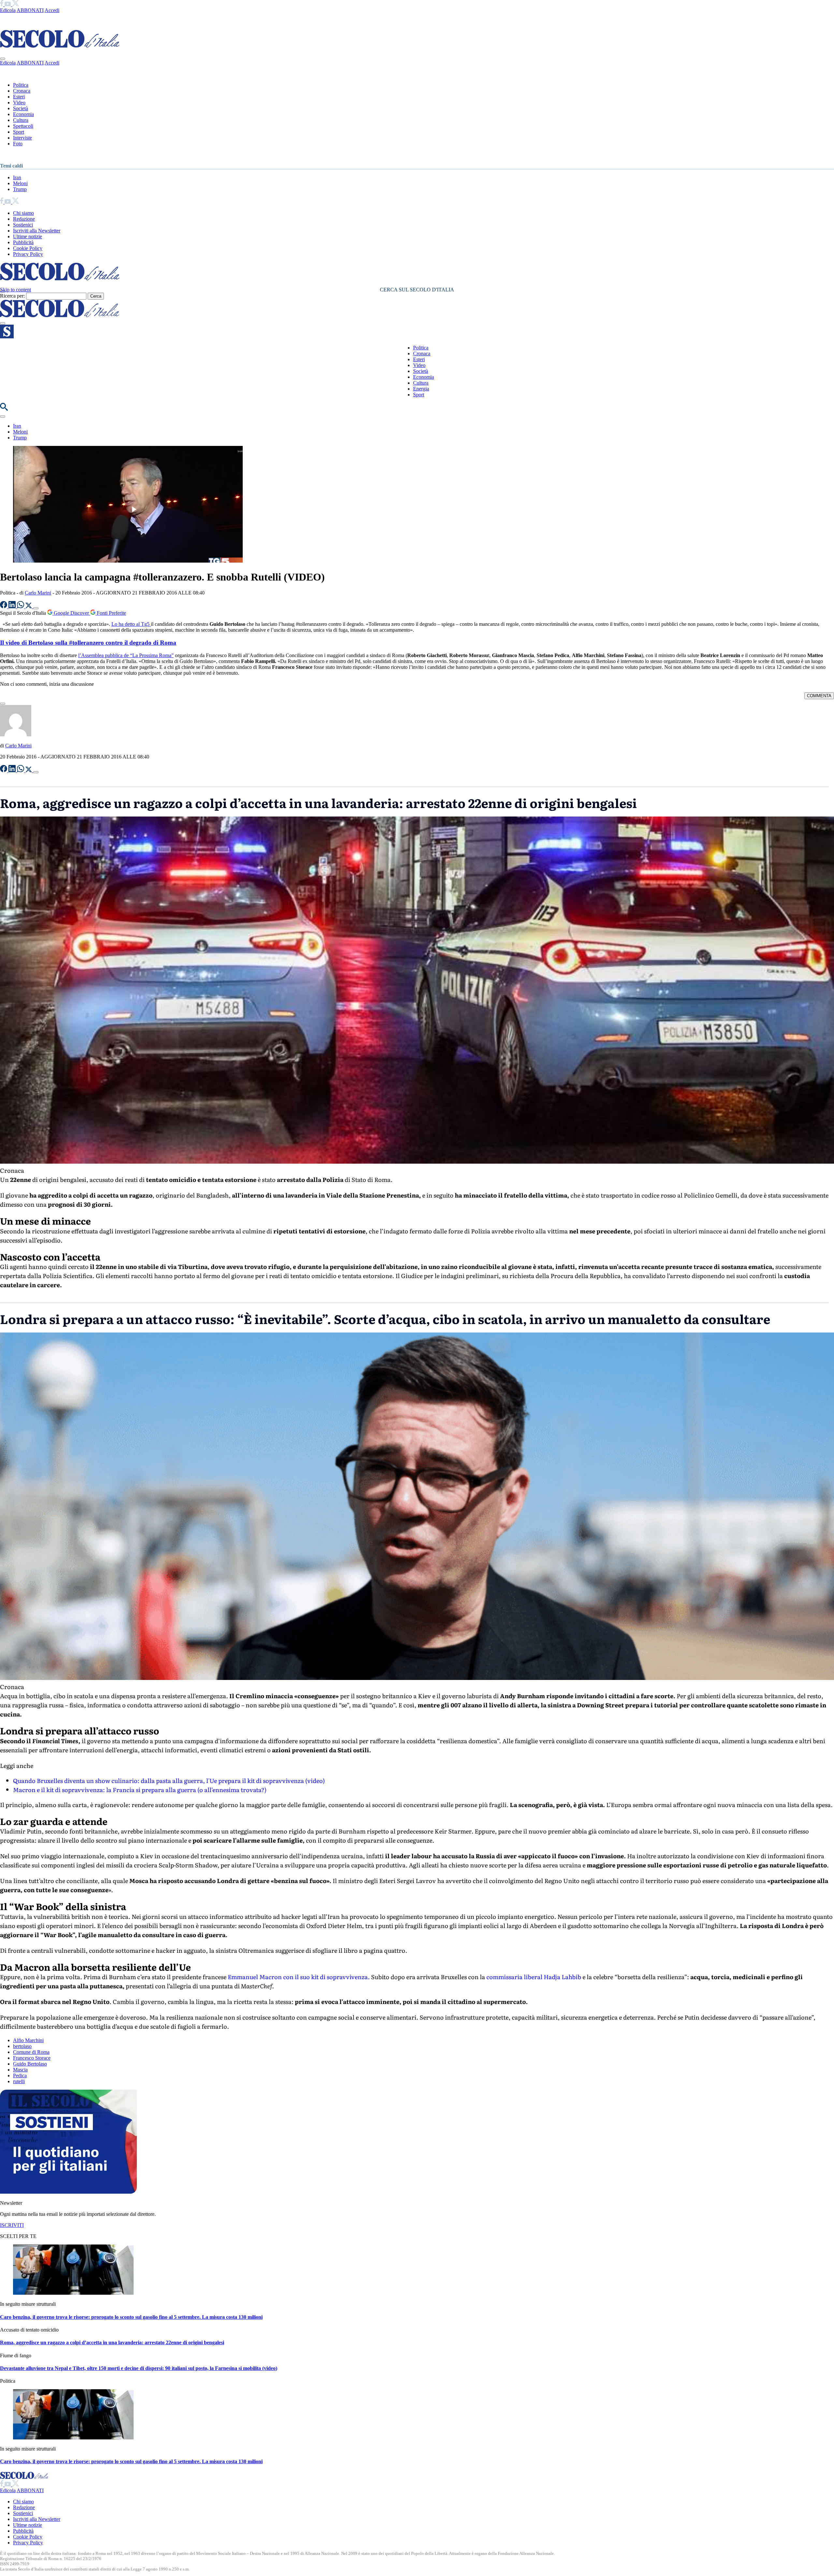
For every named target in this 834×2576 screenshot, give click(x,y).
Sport (19, 132)
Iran (17, 177)
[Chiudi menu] (3, 59)
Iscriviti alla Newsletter (37, 231)
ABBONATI (30, 10)
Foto (18, 144)
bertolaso (22, 2046)
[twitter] (15, 4)
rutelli (19, 2081)
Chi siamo (23, 213)
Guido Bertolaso (30, 2064)
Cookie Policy (28, 248)
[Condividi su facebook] (4, 606)
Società (21, 108)
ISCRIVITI (12, 2225)
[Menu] (3, 323)
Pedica (20, 2076)
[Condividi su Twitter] (29, 606)
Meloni (20, 183)
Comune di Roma (31, 2052)
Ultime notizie (28, 236)
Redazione (24, 219)
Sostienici (23, 225)
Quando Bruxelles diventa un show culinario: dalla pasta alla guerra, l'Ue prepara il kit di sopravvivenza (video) (169, 1781)
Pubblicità (23, 242)
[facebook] (2, 4)
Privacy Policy (28, 254)
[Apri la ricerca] (4, 409)
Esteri (19, 97)
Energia (421, 389)
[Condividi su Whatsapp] (21, 606)
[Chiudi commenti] (3, 704)
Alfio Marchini (28, 2040)
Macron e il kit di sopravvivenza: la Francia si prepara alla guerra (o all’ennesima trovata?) (140, 1790)
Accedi (52, 10)
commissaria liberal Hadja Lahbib (534, 1977)
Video (19, 103)
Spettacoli (23, 126)
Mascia (20, 2070)
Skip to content (15, 290)
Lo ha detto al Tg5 (131, 624)
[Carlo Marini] (16, 735)
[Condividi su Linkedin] (13, 606)
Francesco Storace (32, 2058)
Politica (21, 85)
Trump (20, 189)
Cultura (21, 120)
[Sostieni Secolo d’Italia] (68, 2192)
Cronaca (22, 91)
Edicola (8, 10)
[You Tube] (8, 4)
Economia (23, 114)
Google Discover (71, 613)
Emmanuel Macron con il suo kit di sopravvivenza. (299, 1977)
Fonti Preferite (111, 613)
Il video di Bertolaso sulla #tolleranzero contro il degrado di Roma (88, 643)
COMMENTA (819, 696)
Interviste (22, 138)
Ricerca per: (12, 296)
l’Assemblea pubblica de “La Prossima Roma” (126, 655)
